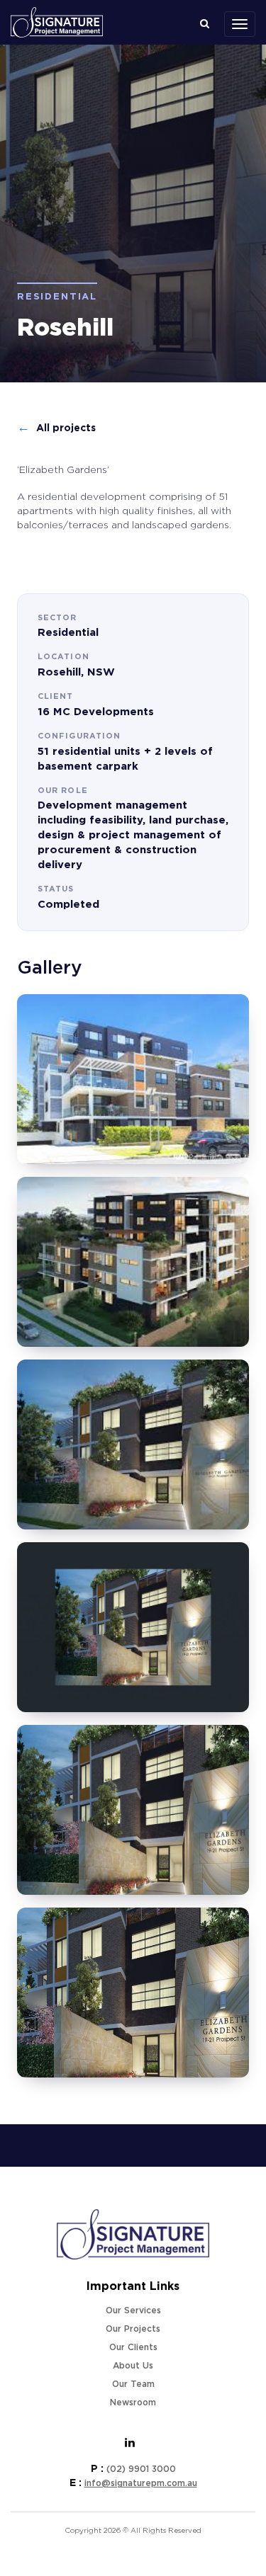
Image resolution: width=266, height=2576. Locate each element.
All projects (56, 428)
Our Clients (133, 2347)
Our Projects (133, 2329)
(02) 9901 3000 (141, 2469)
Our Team (133, 2384)
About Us (133, 2366)
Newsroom (133, 2403)
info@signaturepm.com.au (141, 2483)
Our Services (133, 2310)
